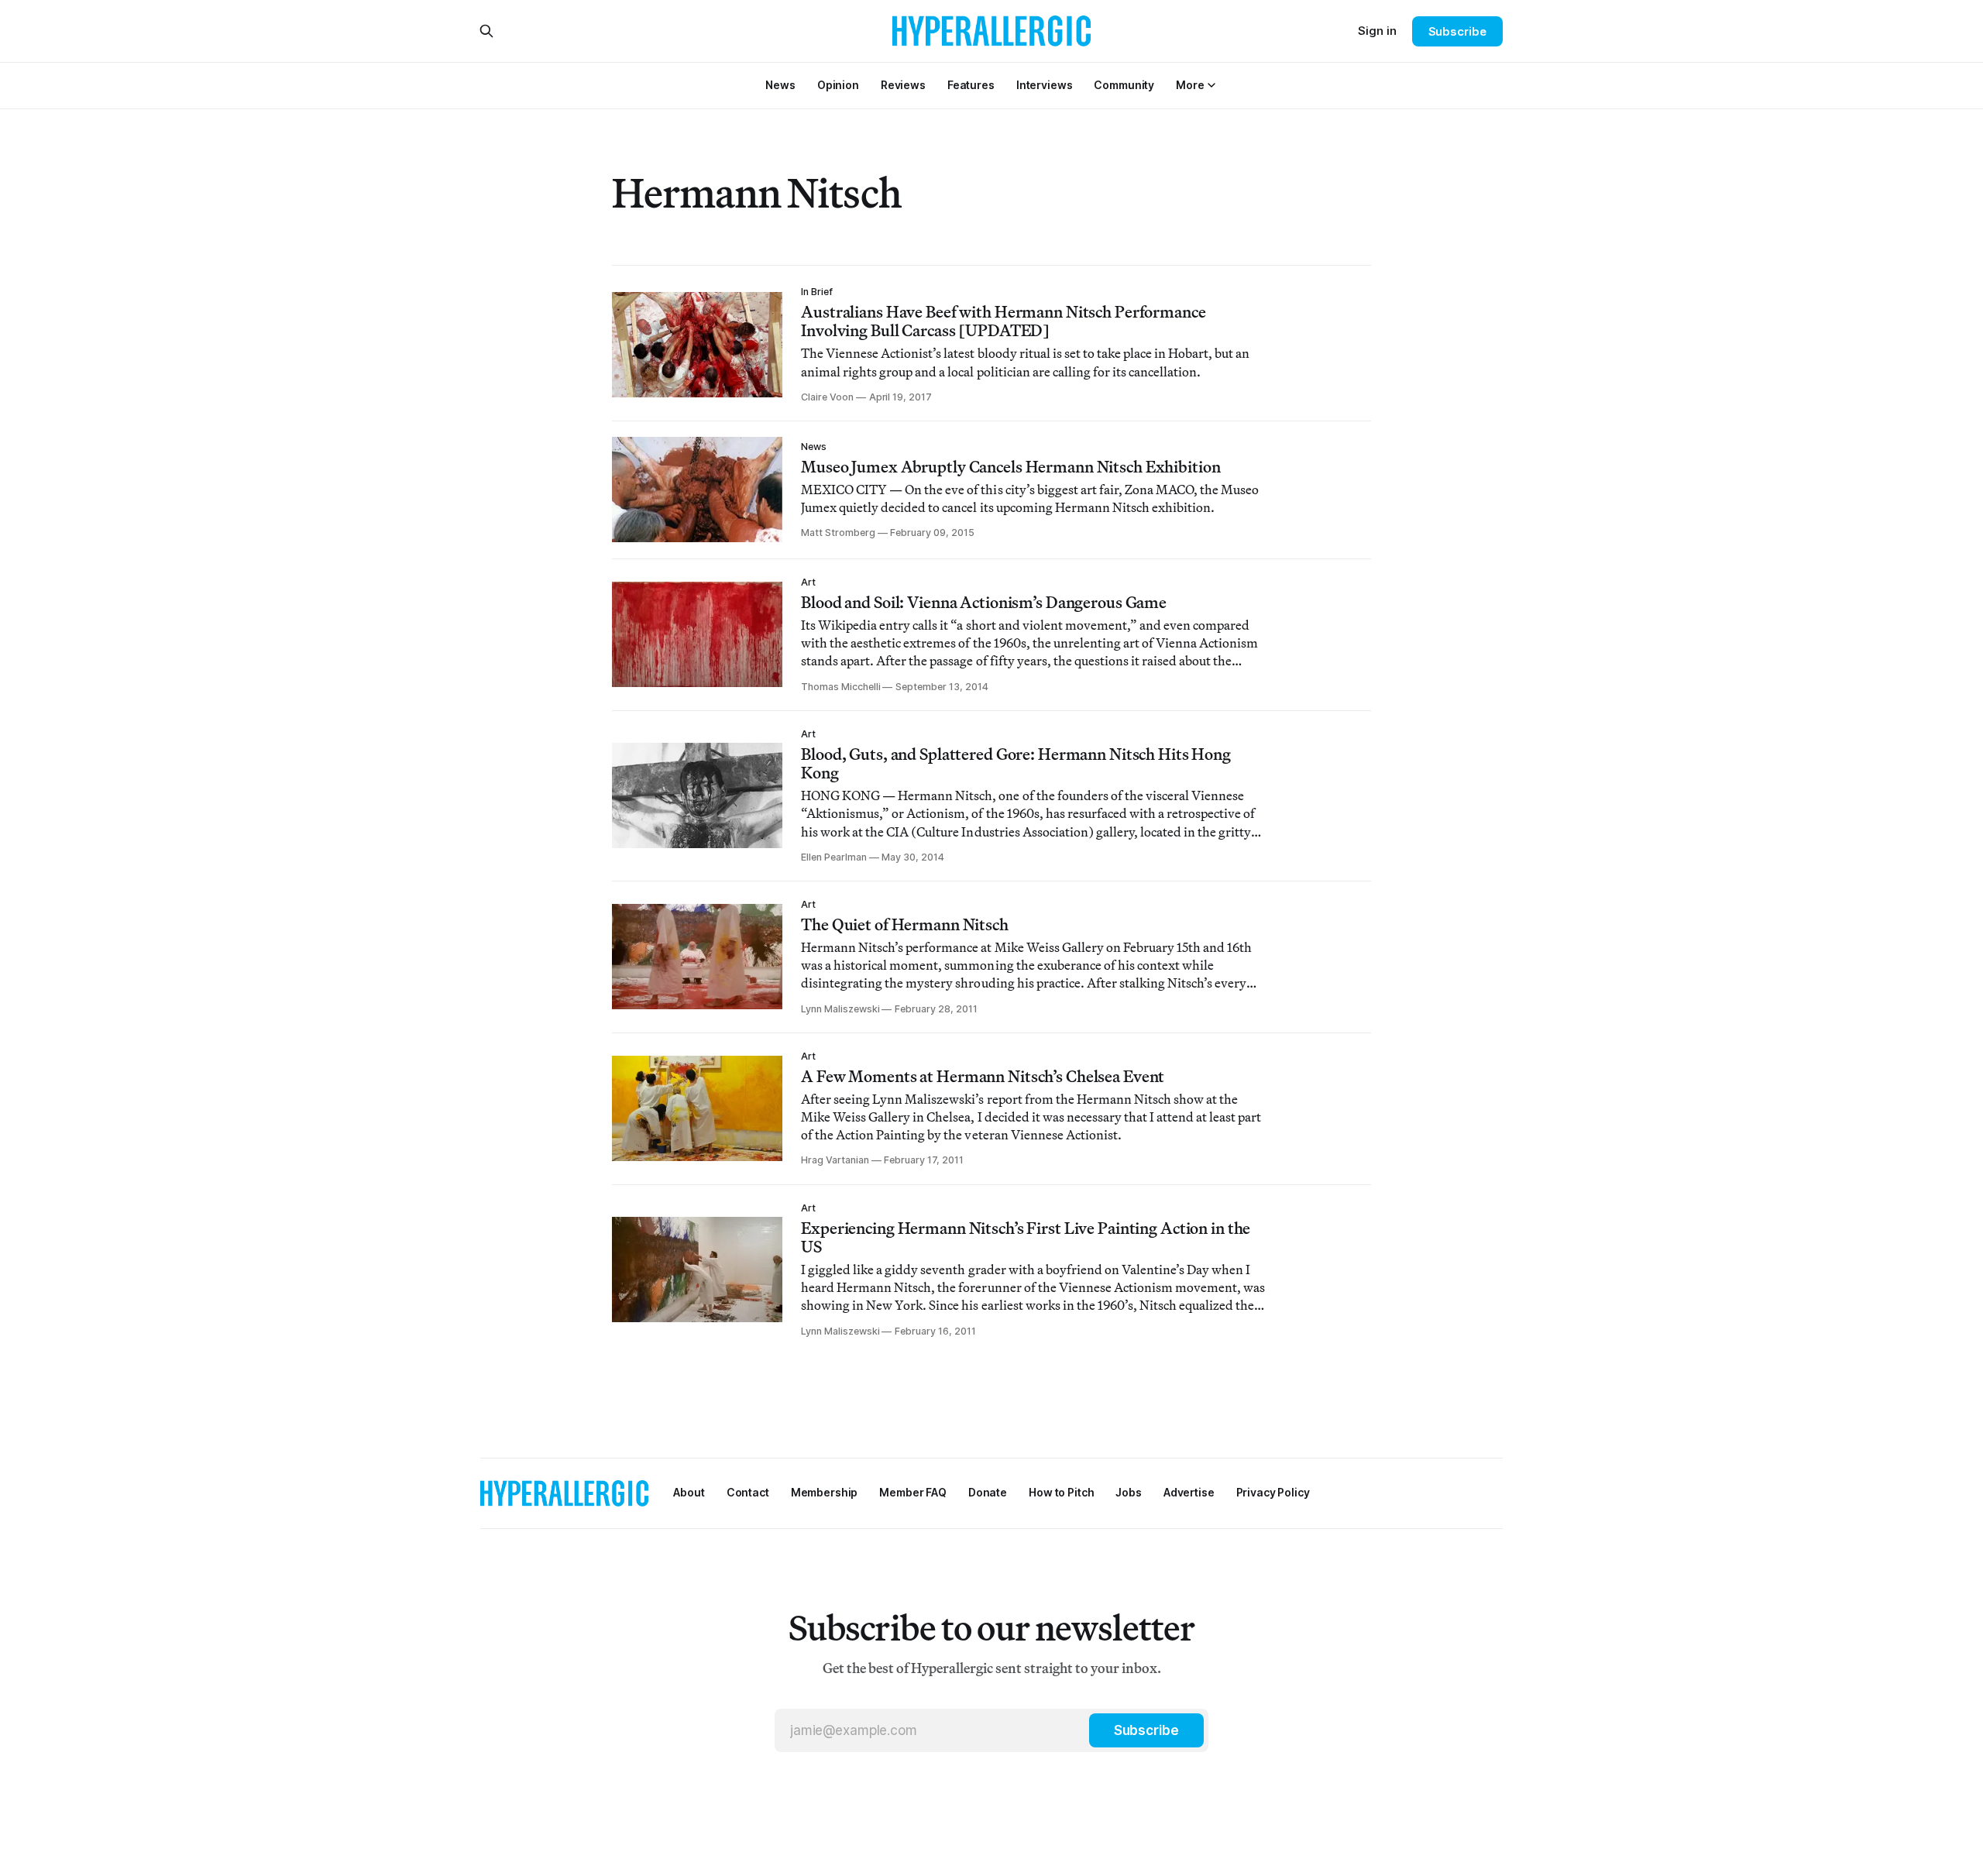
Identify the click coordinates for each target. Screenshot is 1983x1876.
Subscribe (1457, 31)
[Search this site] (486, 31)
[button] (1190, 85)
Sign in (1377, 31)
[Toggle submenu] (1211, 85)
